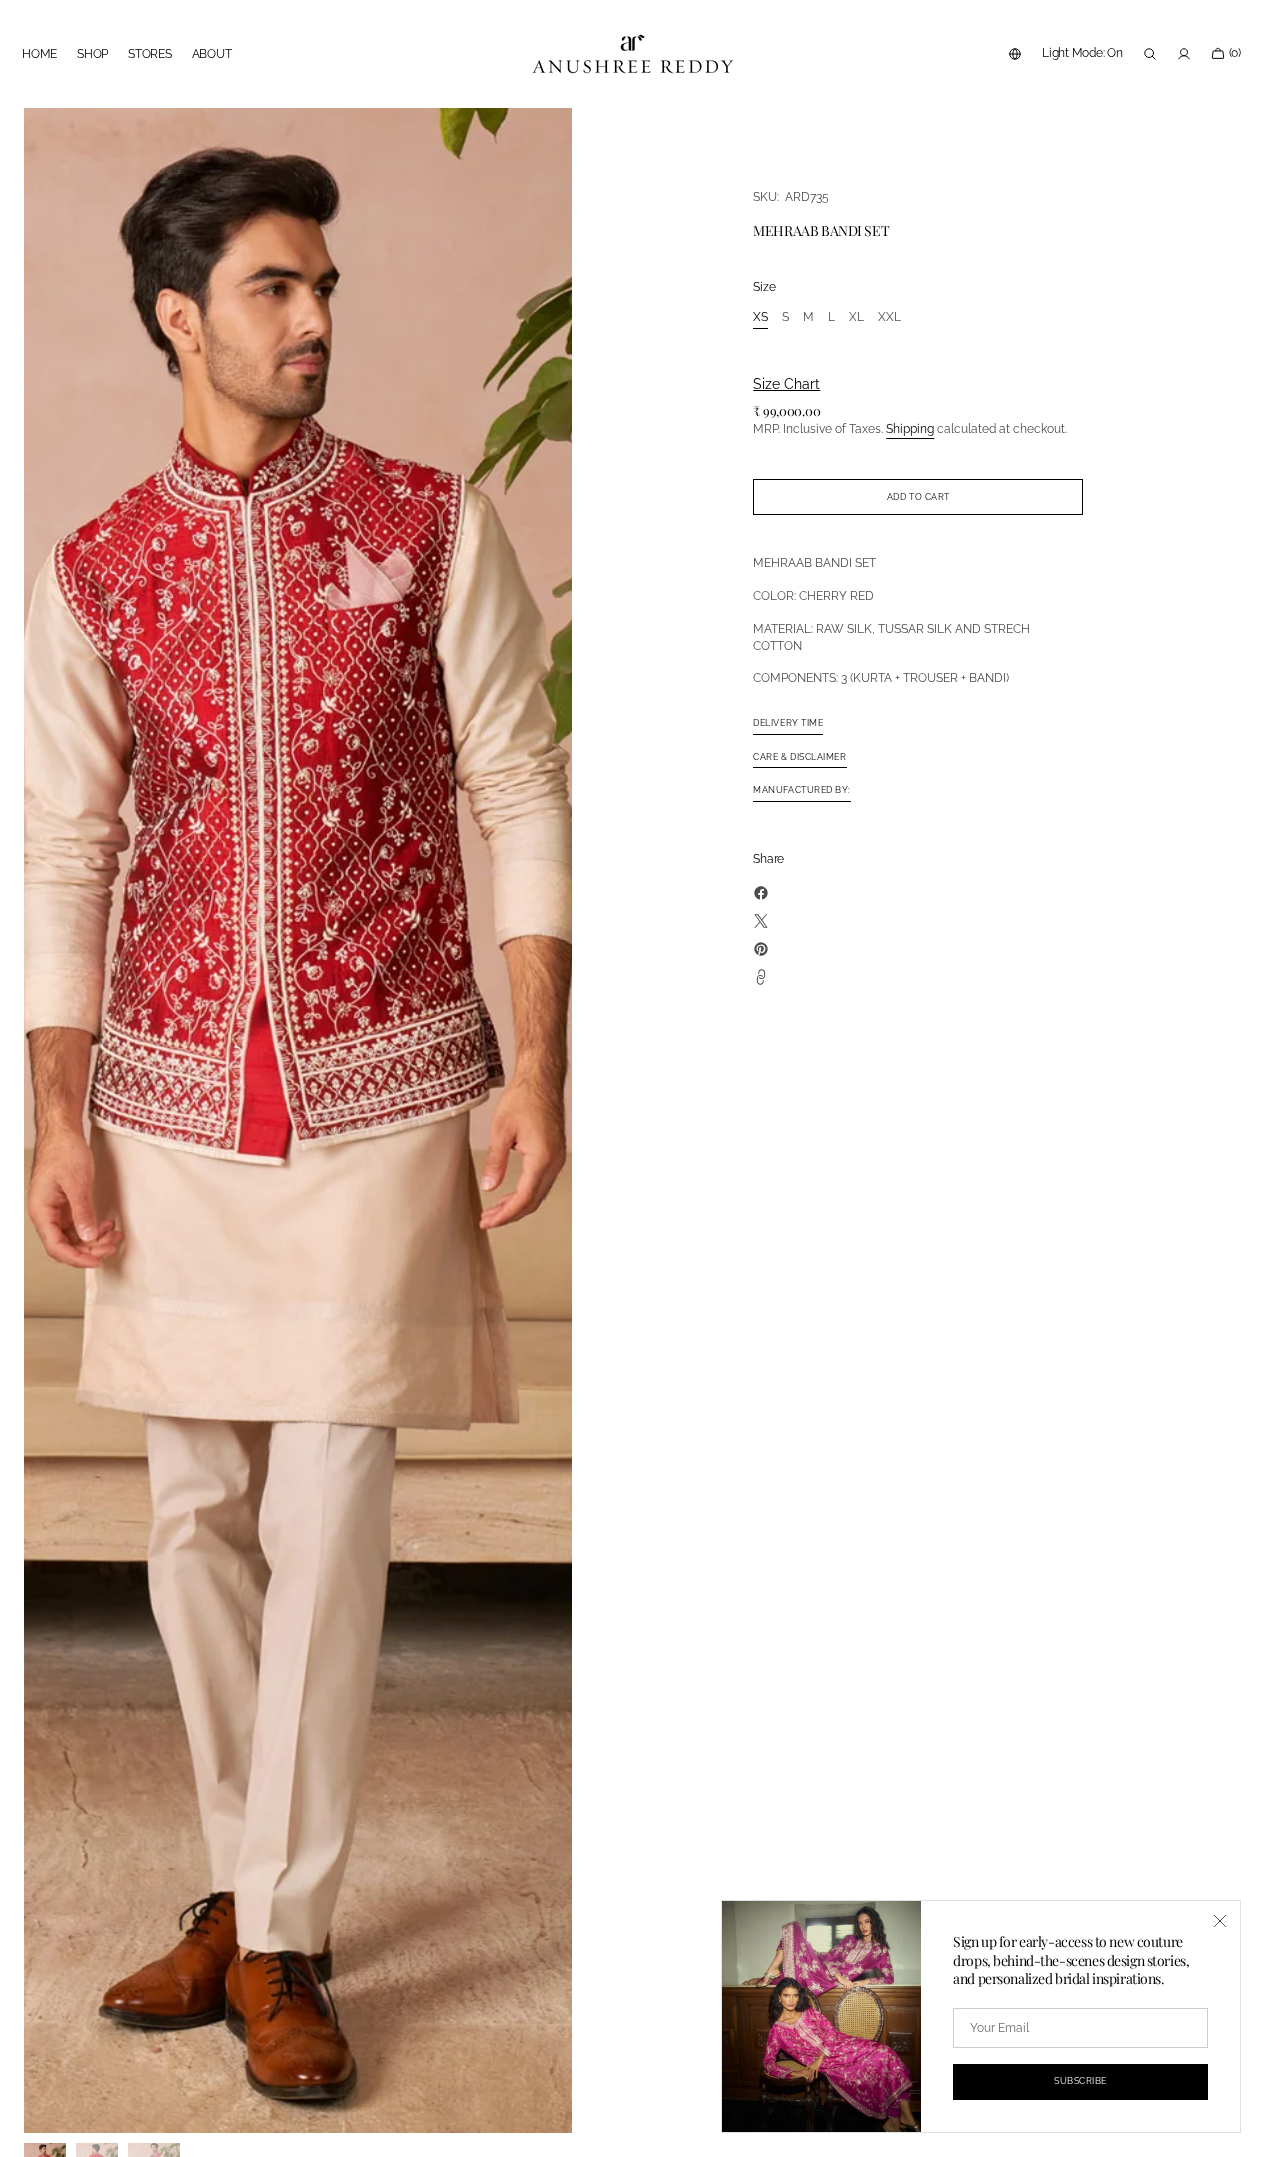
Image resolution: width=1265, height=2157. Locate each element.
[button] (1015, 54)
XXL (889, 318)
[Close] (1220, 1921)
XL (856, 318)
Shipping (910, 429)
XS (760, 318)
